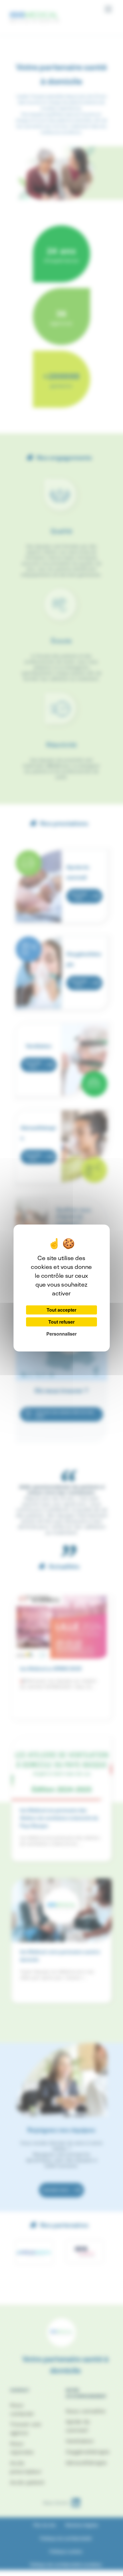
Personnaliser (61, 1334)
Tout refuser (61, 1322)
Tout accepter (61, 1310)
